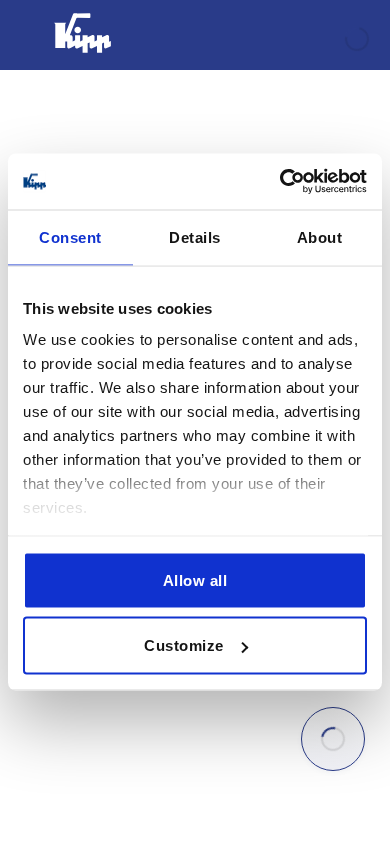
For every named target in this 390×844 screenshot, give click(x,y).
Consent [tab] (70, 236)
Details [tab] (195, 236)
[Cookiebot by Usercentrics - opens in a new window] (280, 182)
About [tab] (320, 236)
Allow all (195, 579)
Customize (184, 645)
